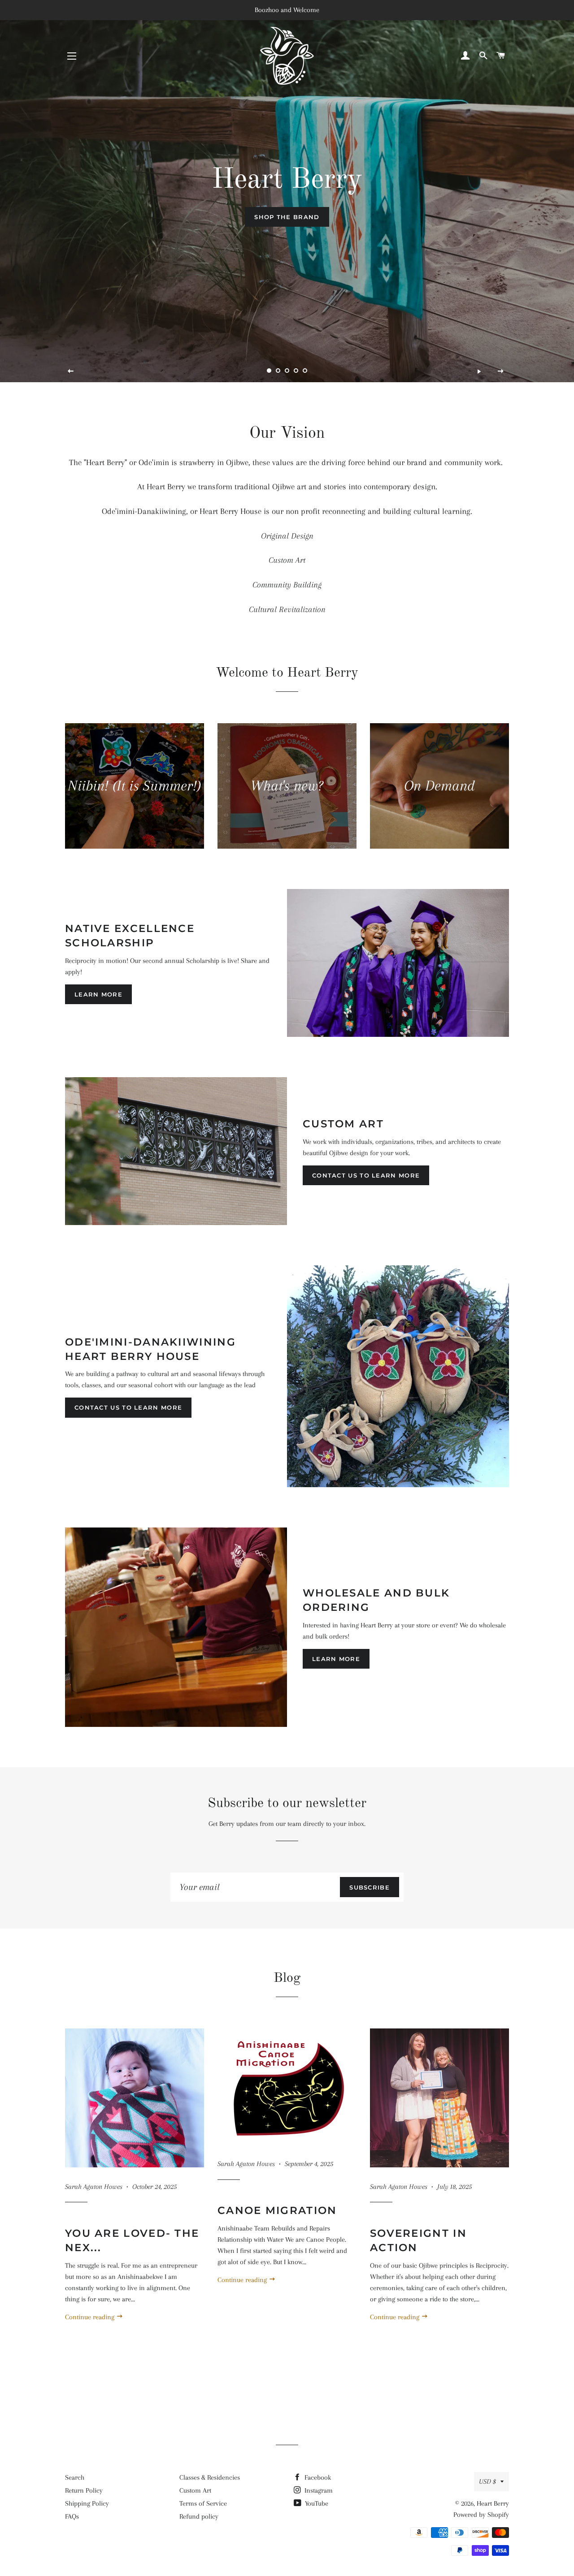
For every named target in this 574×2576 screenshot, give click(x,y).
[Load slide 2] (278, 371)
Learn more (98, 994)
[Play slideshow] (479, 371)
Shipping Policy (87, 2503)
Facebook (317, 2477)
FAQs (72, 2516)
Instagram (318, 2490)
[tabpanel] (287, 191)
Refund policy (199, 2516)
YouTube (316, 2503)
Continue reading (91, 2317)
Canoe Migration (277, 2210)
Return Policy (84, 2490)
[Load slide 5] (305, 371)
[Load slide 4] (296, 371)
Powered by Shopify (481, 2515)
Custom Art (195, 2490)
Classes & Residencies (210, 2477)
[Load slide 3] (287, 371)
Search (75, 2477)
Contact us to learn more (366, 1175)
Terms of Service (203, 2503)
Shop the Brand (287, 217)
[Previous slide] (71, 371)
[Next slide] (501, 371)
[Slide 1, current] (269, 371)
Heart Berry (493, 2503)
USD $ (487, 2481)
